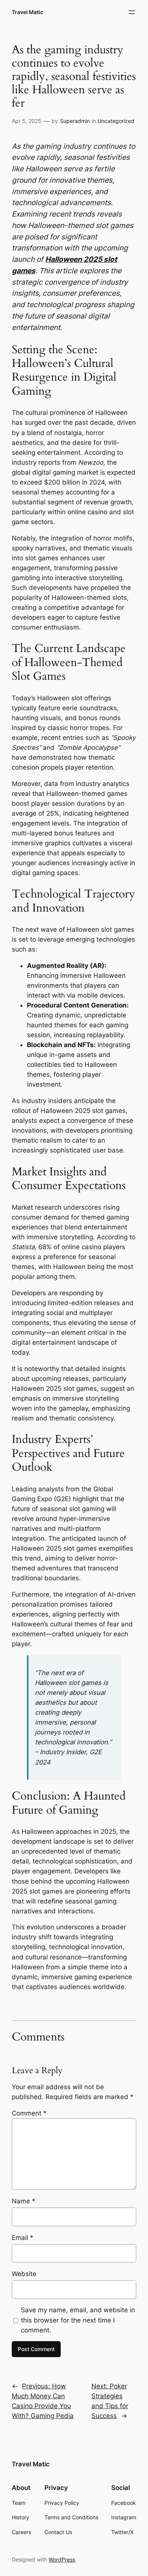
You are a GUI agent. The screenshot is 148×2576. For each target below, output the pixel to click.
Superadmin (75, 121)
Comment (29, 2113)
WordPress (62, 2559)
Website (24, 2274)
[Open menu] (132, 12)
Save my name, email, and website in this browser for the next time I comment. (78, 2320)
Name (24, 2201)
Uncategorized (116, 121)
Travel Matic (28, 12)
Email (23, 2238)
